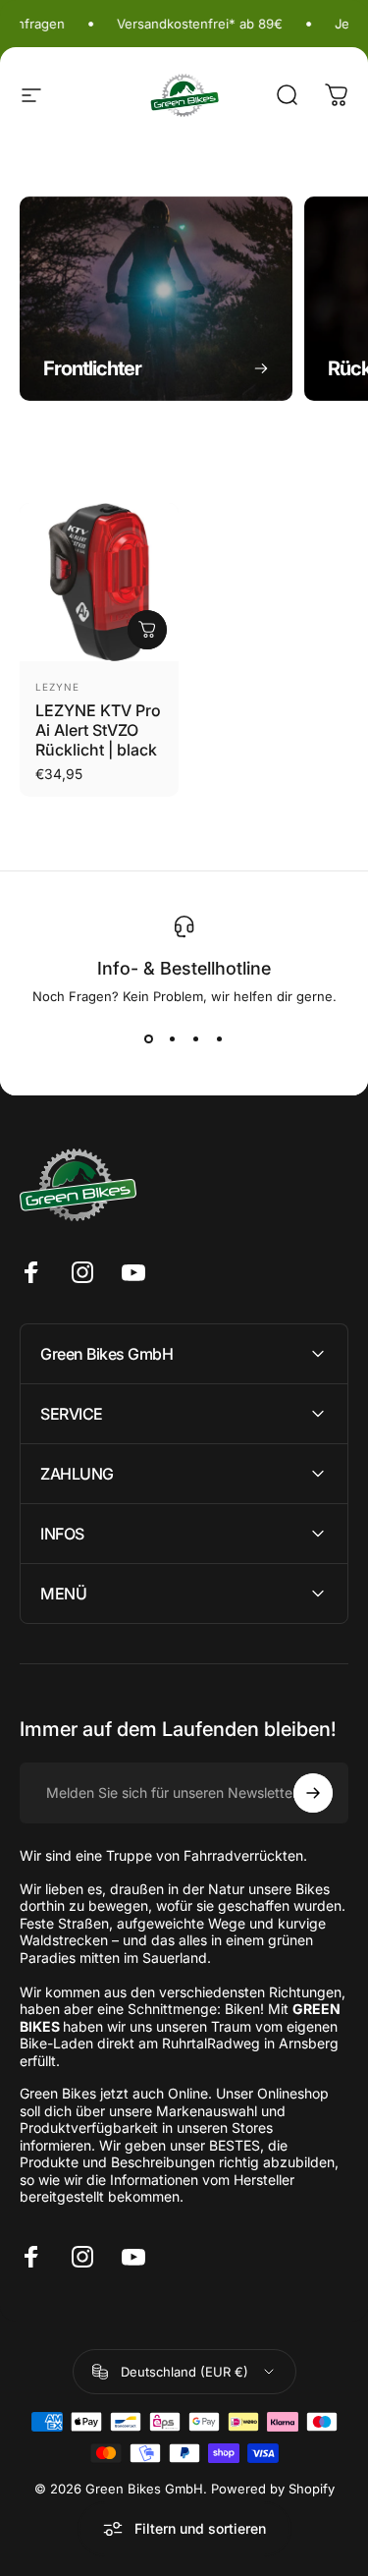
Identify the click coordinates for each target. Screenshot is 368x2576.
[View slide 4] (220, 1039)
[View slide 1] (149, 1039)
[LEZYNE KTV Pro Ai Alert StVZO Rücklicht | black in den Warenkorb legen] (147, 630)
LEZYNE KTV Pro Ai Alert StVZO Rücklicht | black (98, 730)
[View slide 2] (173, 1039)
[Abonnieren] (313, 1793)
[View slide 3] (196, 1039)
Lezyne (57, 687)
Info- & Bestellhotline (184, 968)
